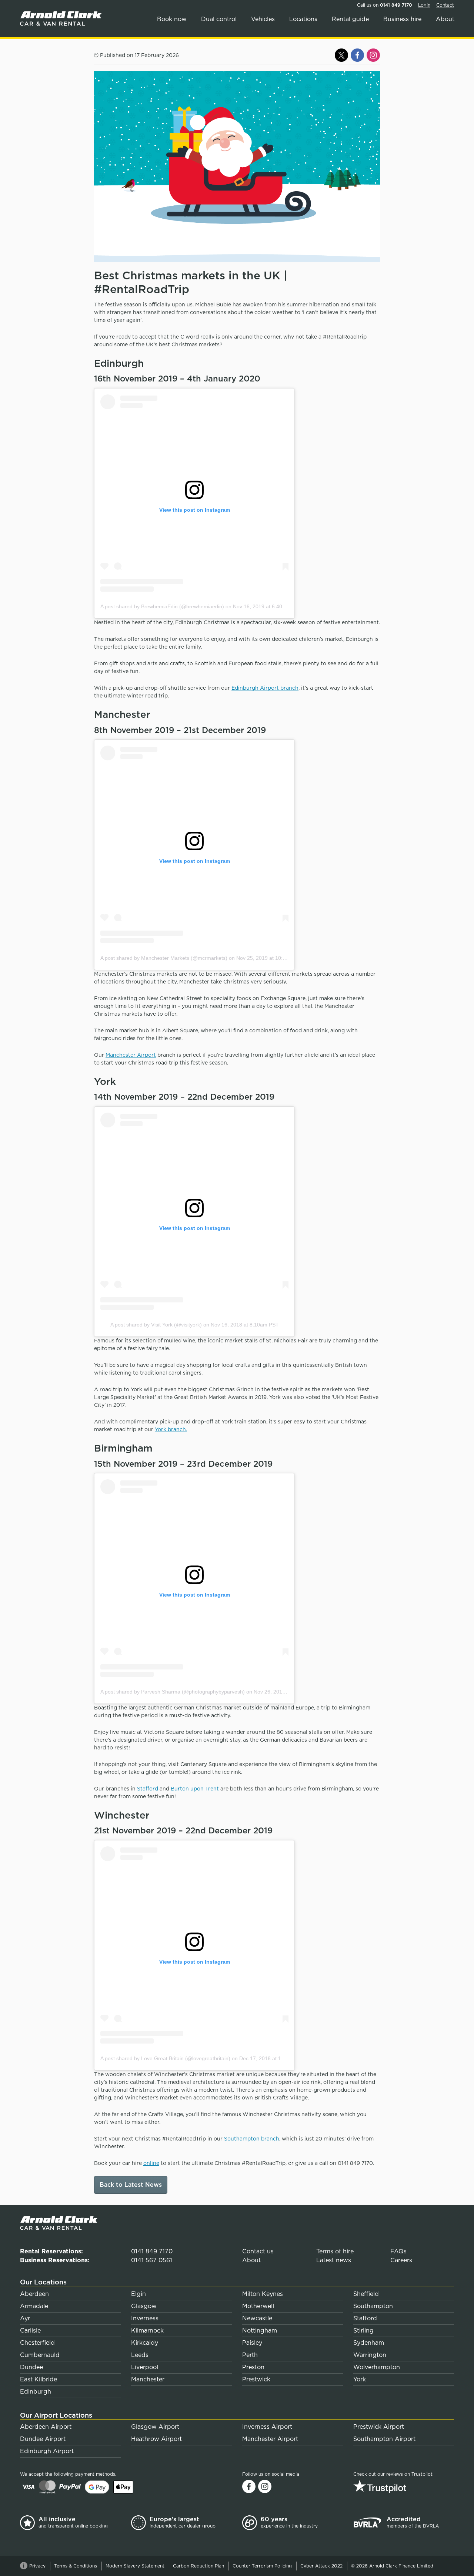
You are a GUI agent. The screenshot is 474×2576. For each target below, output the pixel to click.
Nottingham (260, 2330)
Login (424, 5)
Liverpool (145, 2367)
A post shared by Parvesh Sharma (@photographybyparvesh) (173, 1692)
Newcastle (257, 2318)
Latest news (334, 2260)
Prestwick (256, 2379)
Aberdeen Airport (46, 2427)
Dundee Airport (43, 2439)
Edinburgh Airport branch (265, 688)
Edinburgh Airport (47, 2451)
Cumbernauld (40, 2355)
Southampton (373, 2306)
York (360, 2379)
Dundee (31, 2367)
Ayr (25, 2318)
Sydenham (369, 2343)
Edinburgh (36, 2392)
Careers (401, 2260)
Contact (445, 5)
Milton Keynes (263, 2294)
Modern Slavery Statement (135, 2566)
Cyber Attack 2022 (321, 2566)
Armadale (34, 2306)
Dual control (219, 19)
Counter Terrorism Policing (262, 2566)
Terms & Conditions (76, 2566)
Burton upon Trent (195, 1789)
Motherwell (258, 2306)
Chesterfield (37, 2343)
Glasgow (144, 2306)
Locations (303, 19)
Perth (250, 2355)
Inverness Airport (267, 2427)
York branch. (171, 1429)
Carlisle (30, 2330)
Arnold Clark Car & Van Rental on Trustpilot (404, 2486)
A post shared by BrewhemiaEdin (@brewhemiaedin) (162, 606)
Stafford (148, 1789)
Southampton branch (252, 2139)
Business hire (402, 19)
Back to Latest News (131, 2185)
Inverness (145, 2318)
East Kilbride (39, 2379)
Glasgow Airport (155, 2427)
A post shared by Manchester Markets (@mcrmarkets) (164, 958)
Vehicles (263, 19)
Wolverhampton (377, 2367)
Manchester (148, 2379)
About (445, 19)
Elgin (138, 2294)
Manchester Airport (131, 1055)
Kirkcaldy (145, 2343)
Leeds (140, 2355)
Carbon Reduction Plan (198, 2566)
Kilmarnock (147, 2330)
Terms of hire (335, 2251)
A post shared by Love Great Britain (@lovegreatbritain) (165, 2058)
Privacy (37, 2566)
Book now (172, 19)
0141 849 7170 (396, 5)
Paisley (252, 2343)
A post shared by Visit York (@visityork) (156, 1325)
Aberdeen (34, 2294)
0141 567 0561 (152, 2260)
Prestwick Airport (379, 2427)
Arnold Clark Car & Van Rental (63, 19)
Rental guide (350, 19)
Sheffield (366, 2294)
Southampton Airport (384, 2439)
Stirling (363, 2330)
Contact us (258, 2251)
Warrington (370, 2355)
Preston (253, 2367)
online (151, 2163)
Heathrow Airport (156, 2439)
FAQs (398, 2251)
